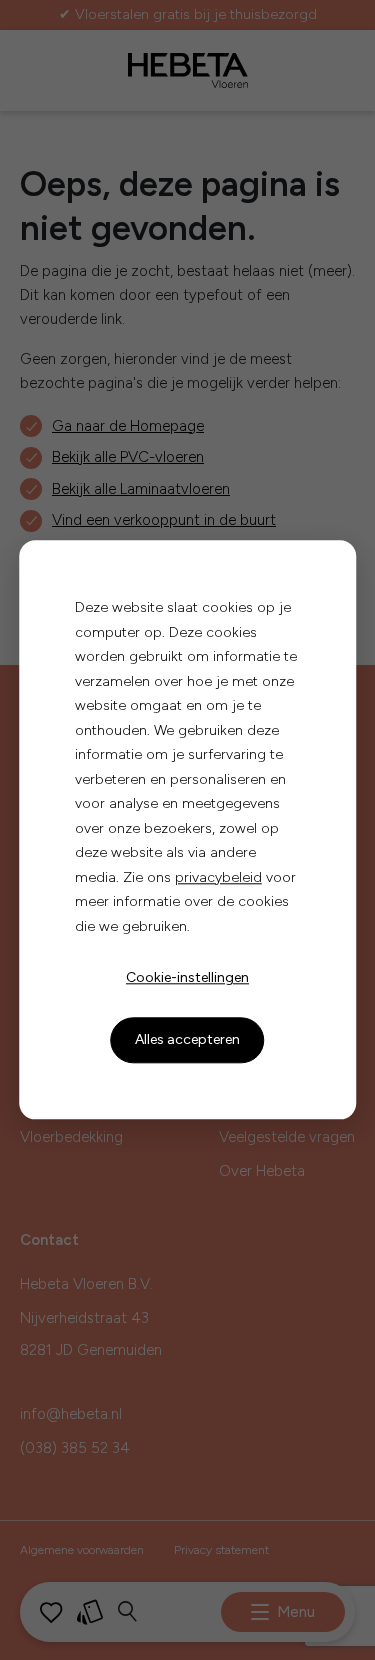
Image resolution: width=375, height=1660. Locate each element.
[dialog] (188, 829)
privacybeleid (218, 877)
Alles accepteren (187, 1039)
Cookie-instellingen (187, 977)
